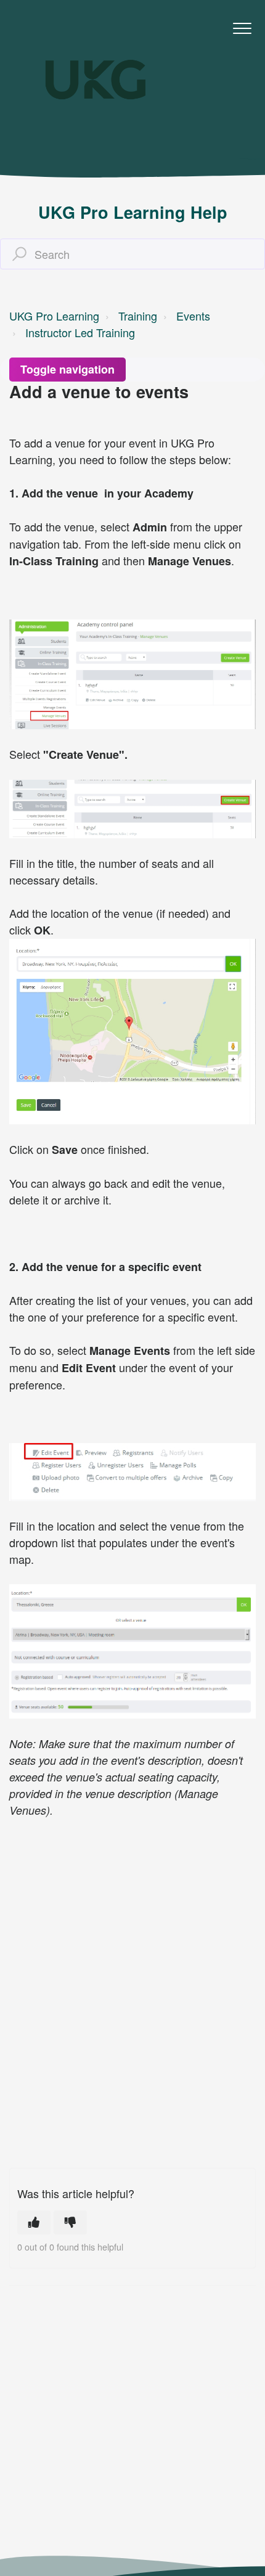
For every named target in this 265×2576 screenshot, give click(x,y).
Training (138, 316)
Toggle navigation (67, 369)
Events (193, 316)
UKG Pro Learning (54, 316)
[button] (242, 29)
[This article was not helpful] (70, 2222)
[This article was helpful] (34, 2222)
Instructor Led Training (80, 332)
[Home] (96, 80)
